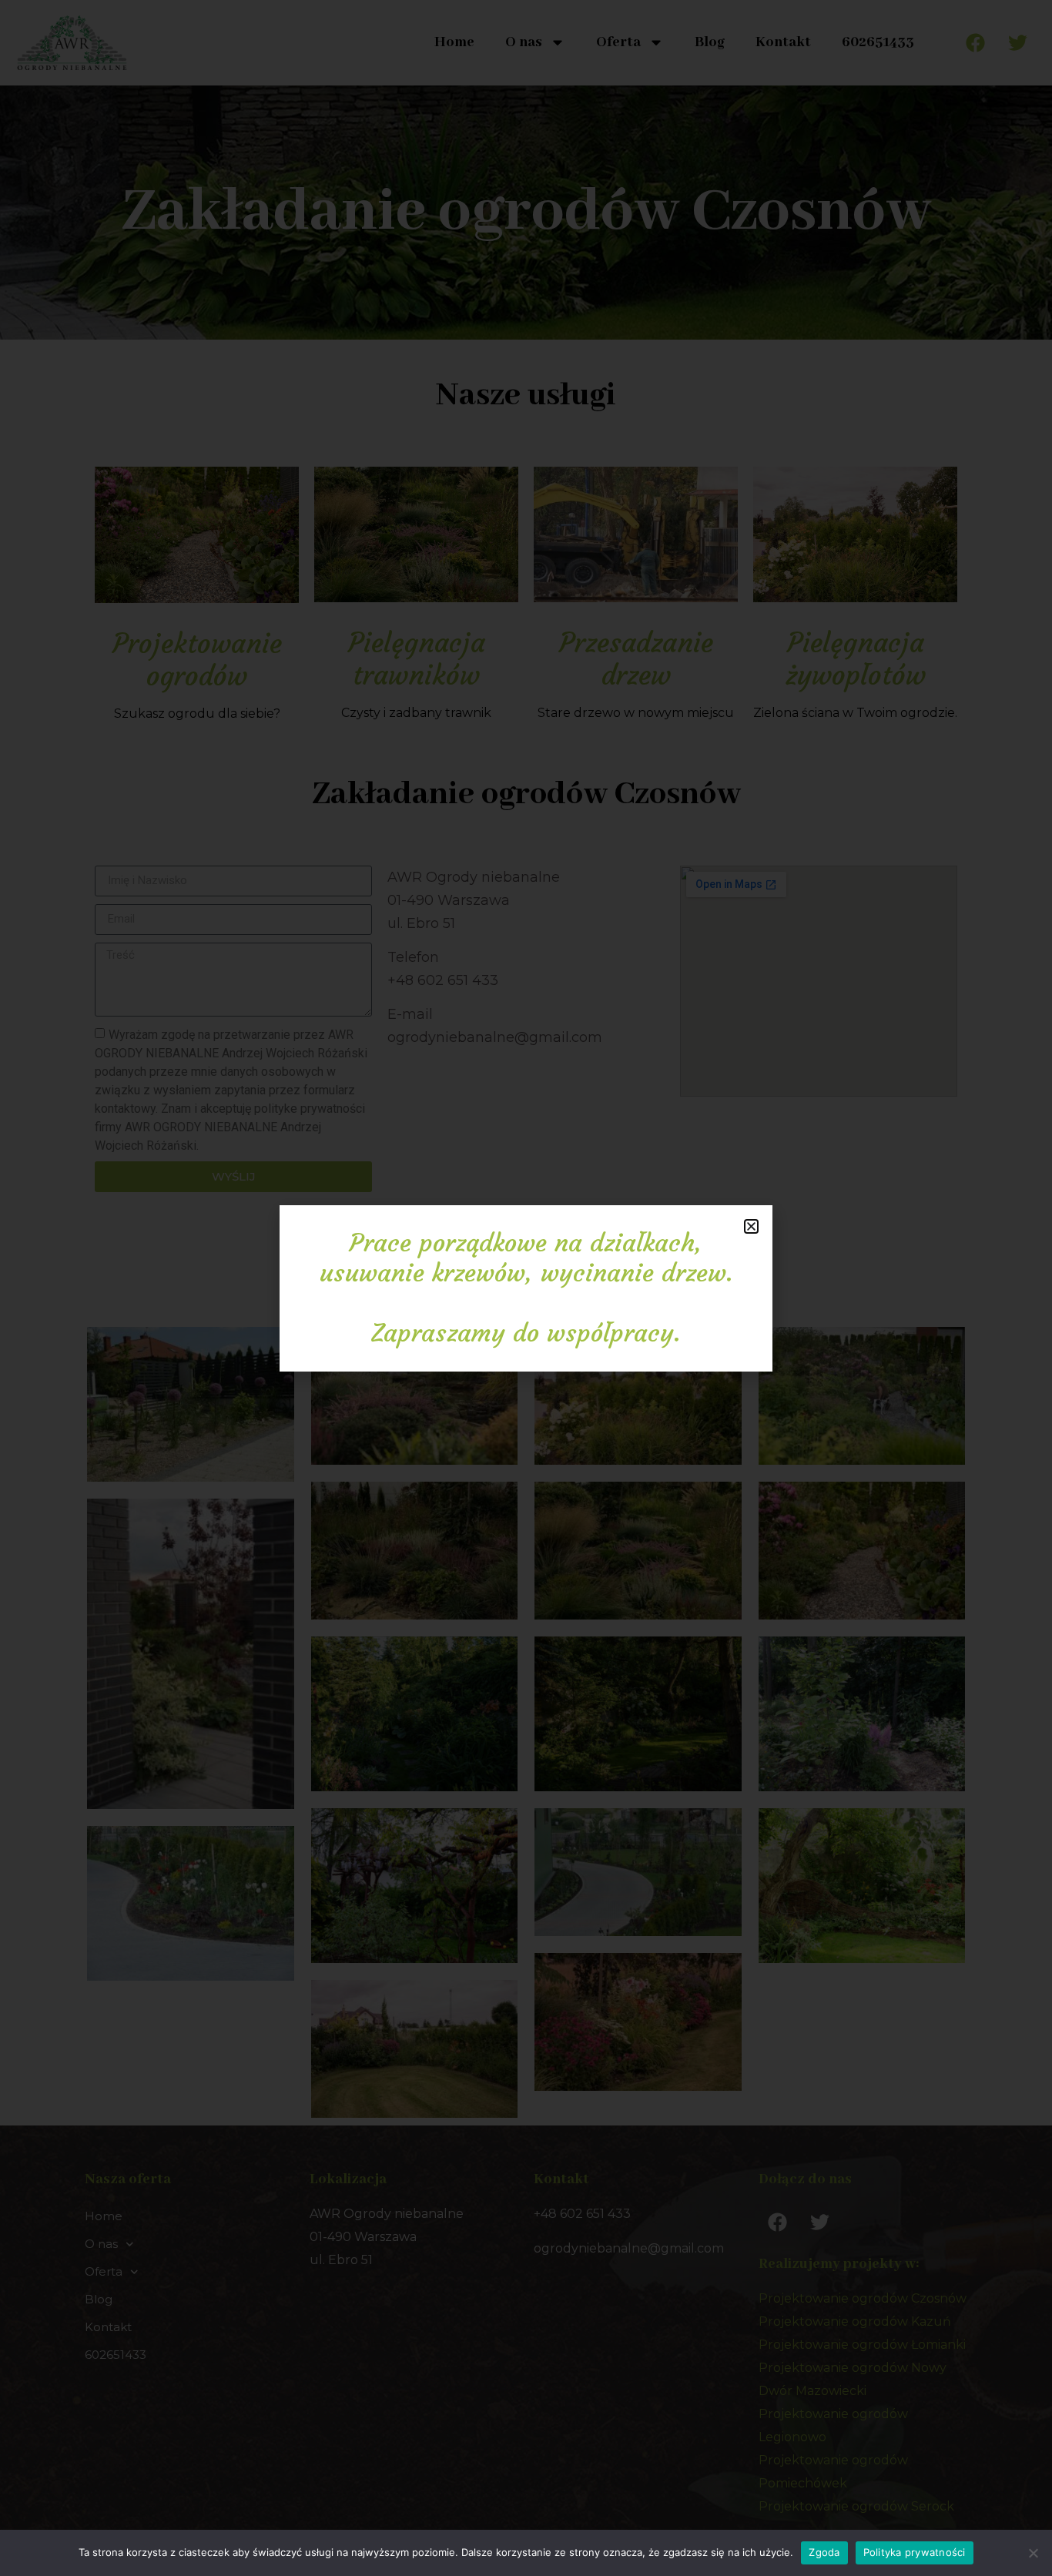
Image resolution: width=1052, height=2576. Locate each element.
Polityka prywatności (915, 2552)
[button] (751, 1226)
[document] (526, 1288)
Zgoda (824, 2552)
